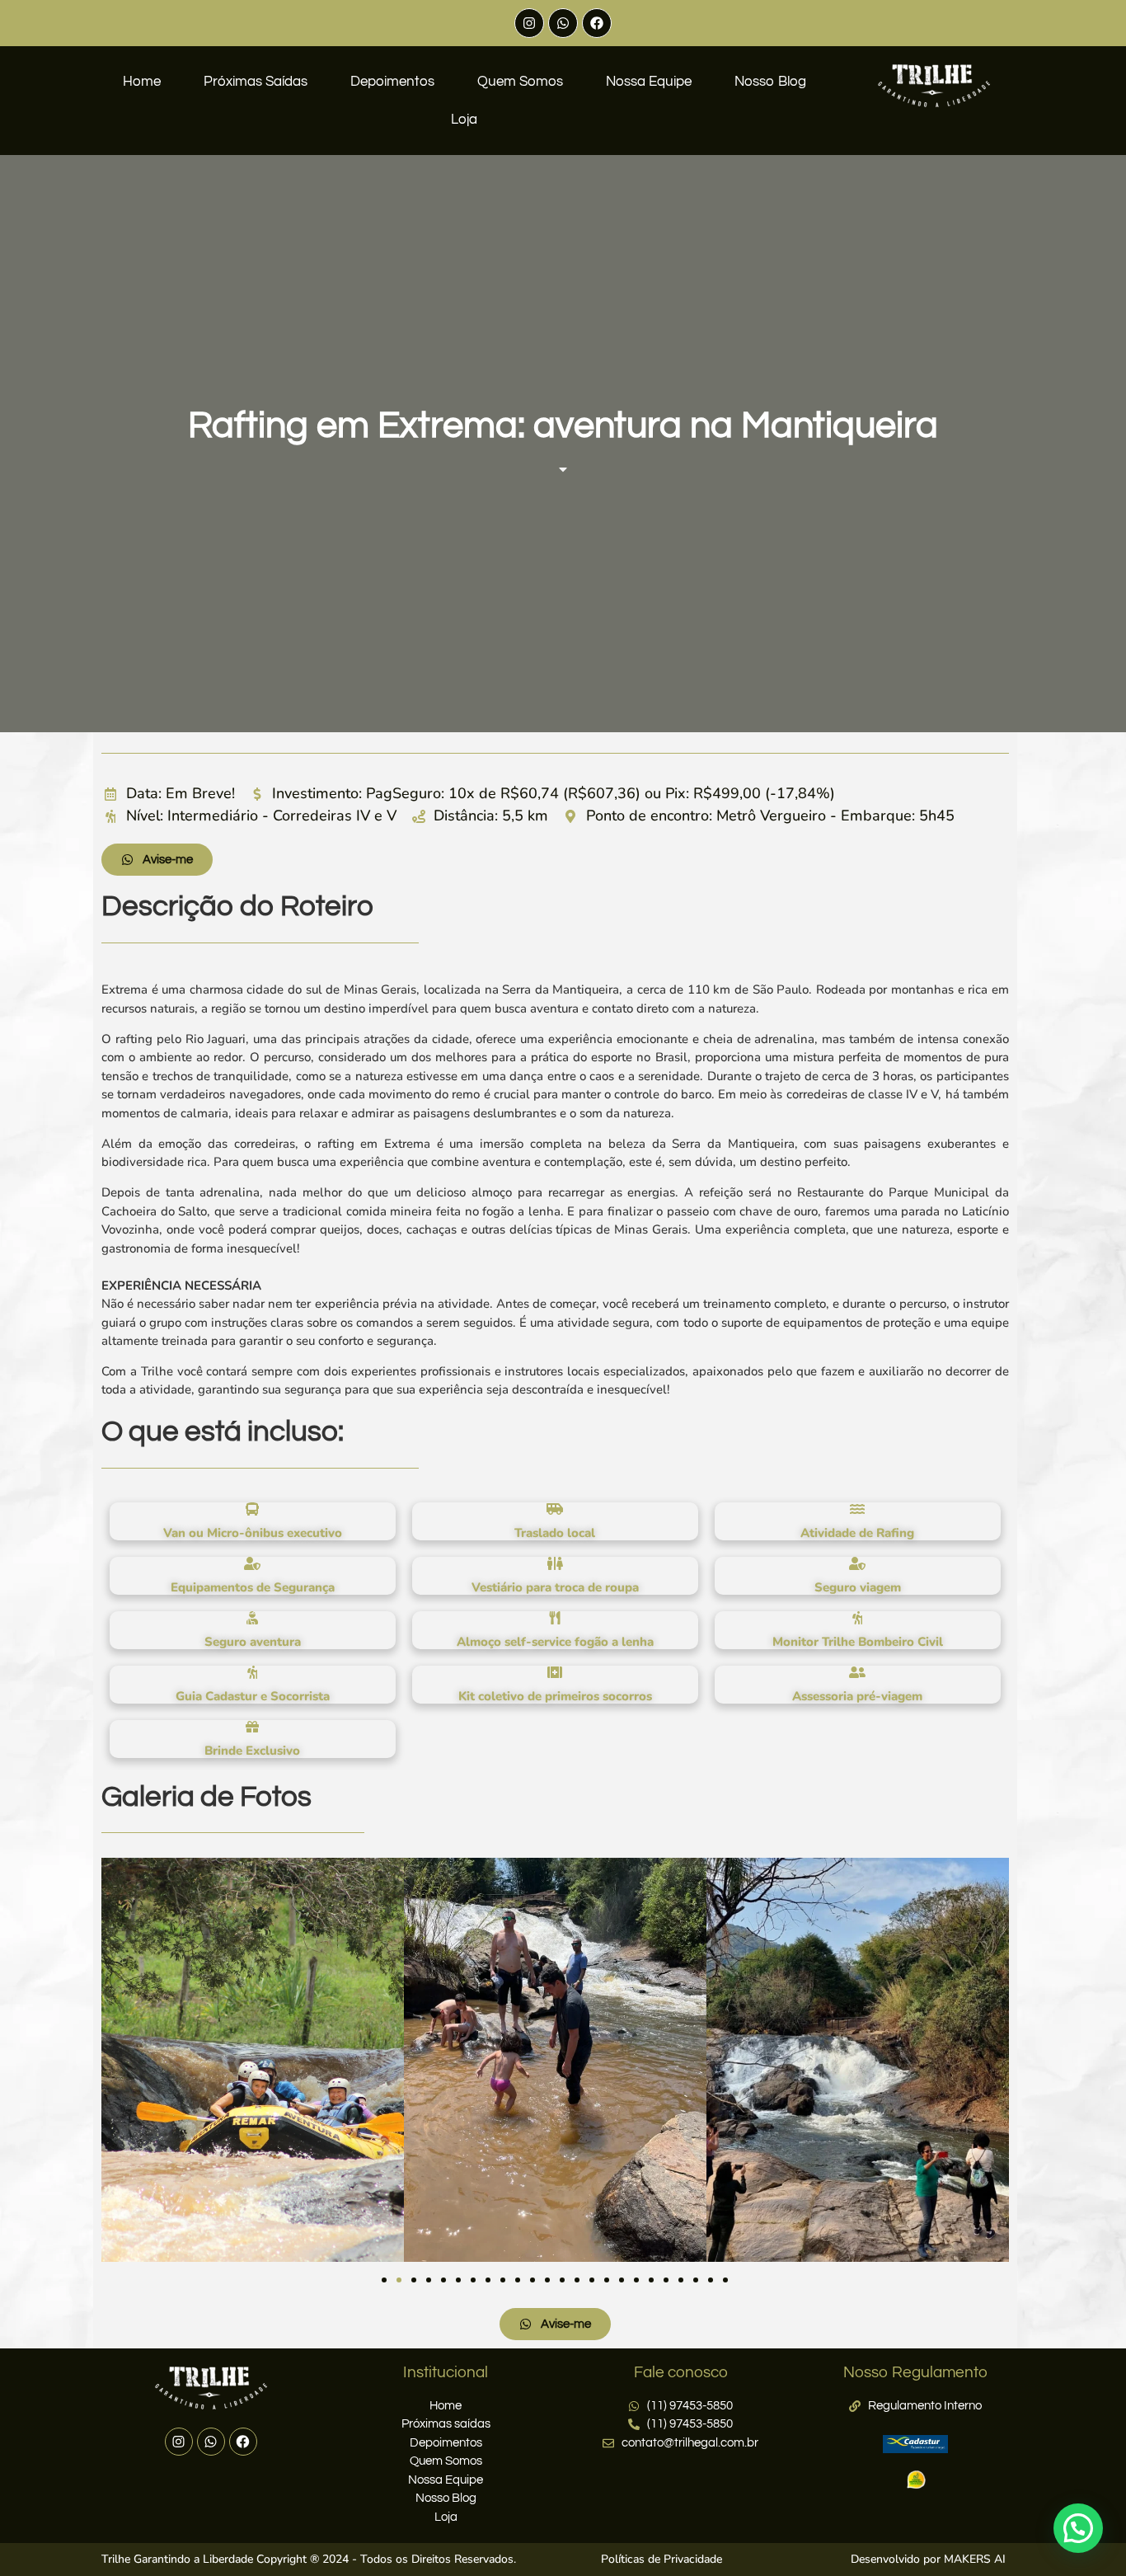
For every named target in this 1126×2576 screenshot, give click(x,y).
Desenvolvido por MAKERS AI (928, 2559)
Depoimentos (392, 82)
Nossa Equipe (649, 82)
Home (142, 82)
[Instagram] (529, 23)
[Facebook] (597, 23)
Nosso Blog (770, 82)
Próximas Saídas (256, 82)
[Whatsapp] (563, 23)
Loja (464, 120)
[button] (384, 2280)
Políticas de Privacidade (662, 2559)
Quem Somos (520, 82)
